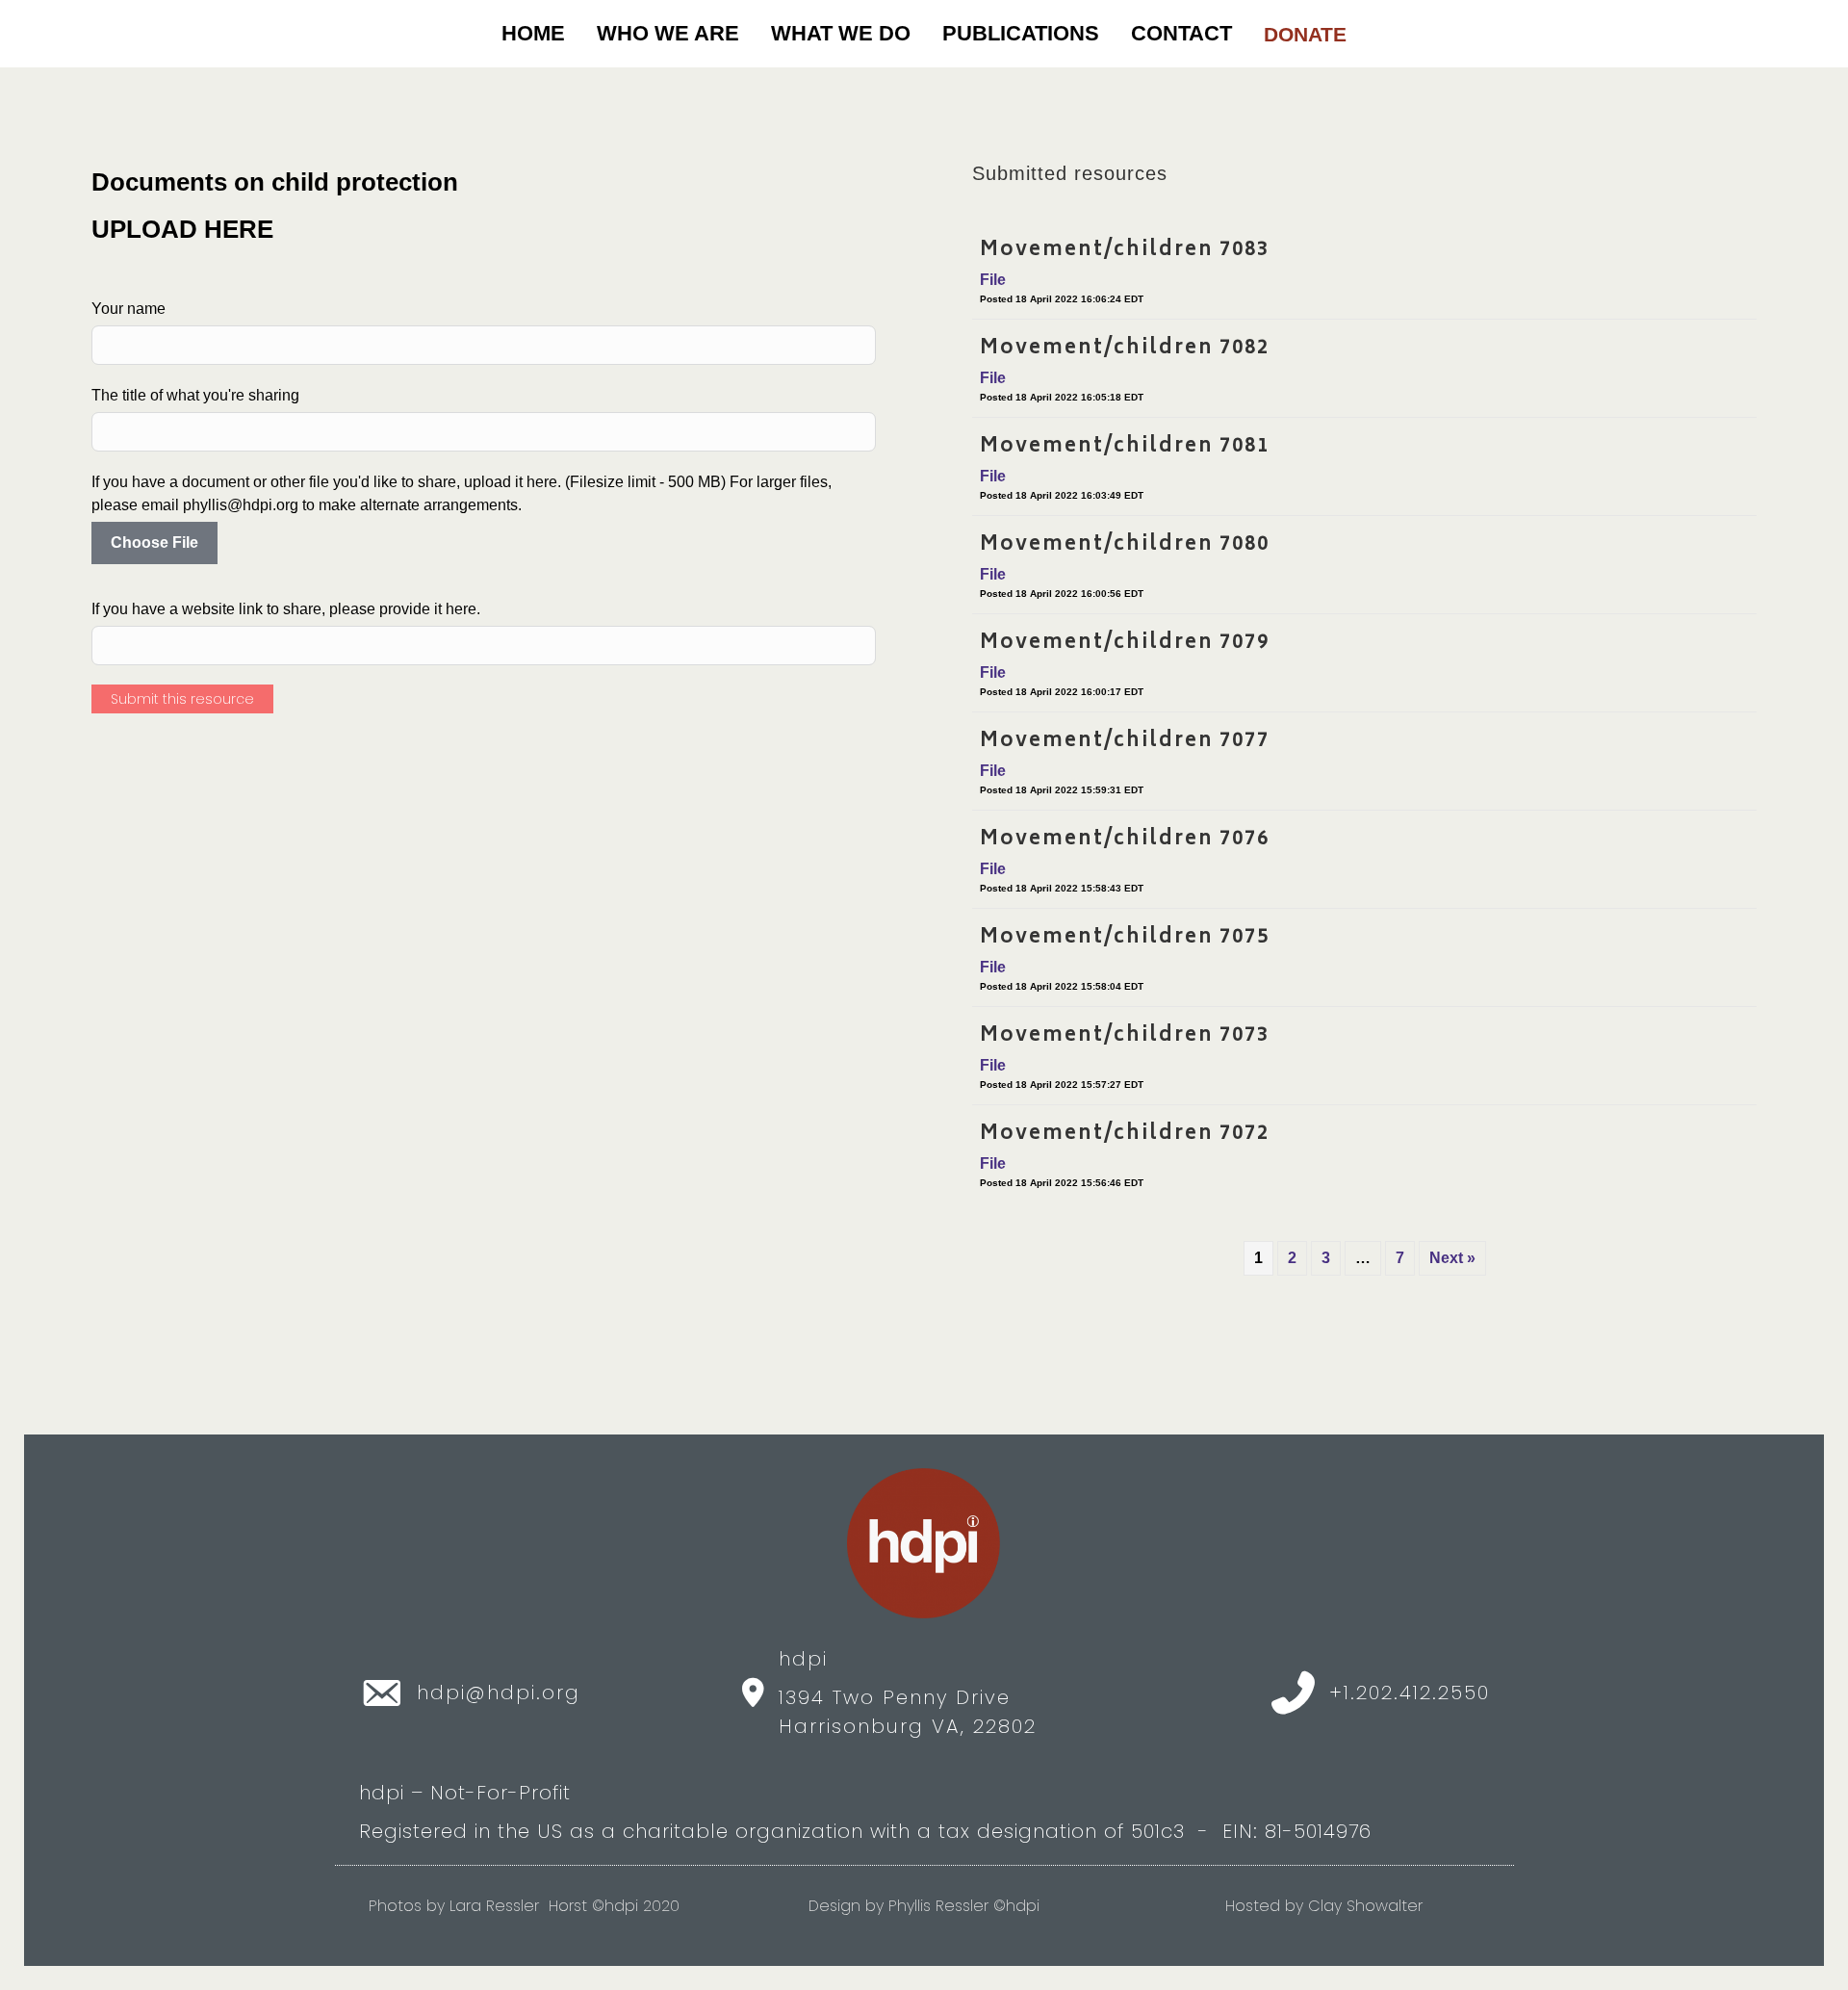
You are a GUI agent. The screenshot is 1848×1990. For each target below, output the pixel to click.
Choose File (154, 543)
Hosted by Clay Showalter (1324, 1906)
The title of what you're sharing (195, 395)
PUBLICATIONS (1021, 33)
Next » (1452, 1258)
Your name (128, 309)
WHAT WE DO (841, 33)
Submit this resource (182, 699)
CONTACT (1181, 33)
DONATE (1305, 34)
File (993, 280)
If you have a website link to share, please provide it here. (286, 609)
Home (533, 33)
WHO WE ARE (668, 33)
